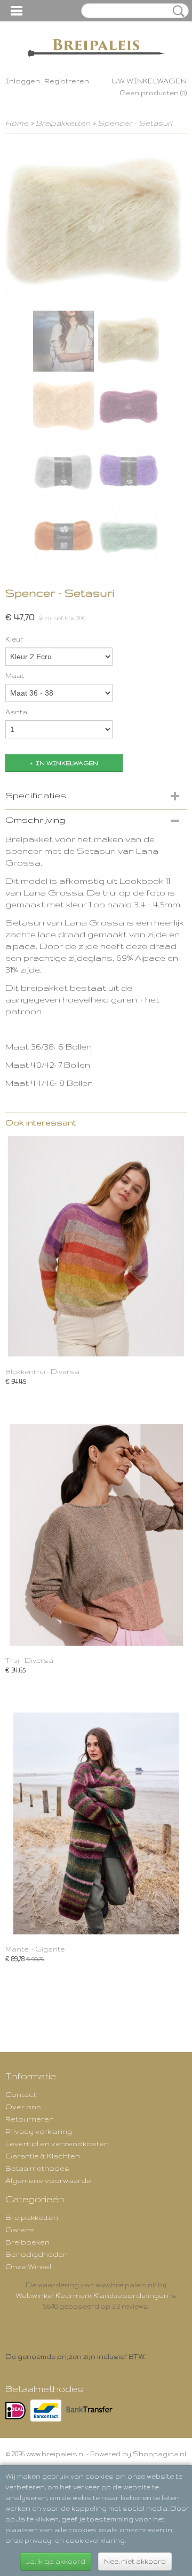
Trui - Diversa (29, 1660)
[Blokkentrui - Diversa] (96, 1246)
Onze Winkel (28, 2266)
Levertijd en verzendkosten (57, 2143)
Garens (20, 2230)
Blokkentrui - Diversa (42, 1372)
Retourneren (30, 2119)
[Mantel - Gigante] (96, 1823)
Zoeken (177, 11)
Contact (21, 2094)
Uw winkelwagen (149, 81)
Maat (15, 676)
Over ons (23, 2107)
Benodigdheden (37, 2254)
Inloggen (23, 81)
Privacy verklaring (39, 2131)
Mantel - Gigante (35, 1949)
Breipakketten (63, 123)
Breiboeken (27, 2242)
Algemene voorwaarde (48, 2180)
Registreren (67, 81)
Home (17, 123)
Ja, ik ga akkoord (56, 2561)
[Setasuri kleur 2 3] (96, 223)
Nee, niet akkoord (135, 2561)
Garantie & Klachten (43, 2156)
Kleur (14, 639)
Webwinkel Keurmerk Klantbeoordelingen (92, 2295)
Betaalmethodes (37, 2168)
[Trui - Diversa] (96, 1535)
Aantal (17, 712)
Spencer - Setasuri (135, 123)
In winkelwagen (67, 763)
